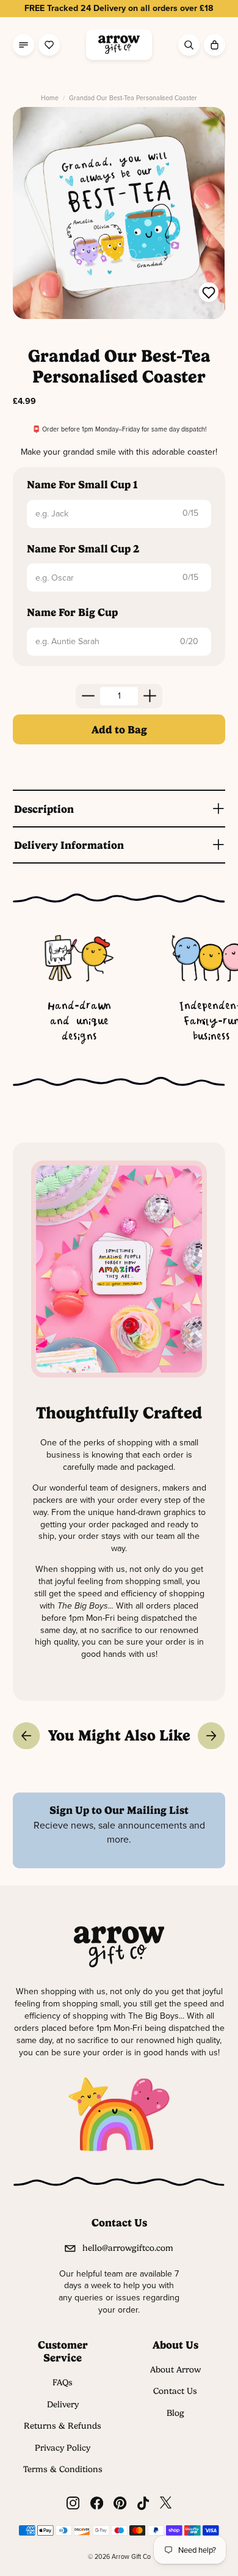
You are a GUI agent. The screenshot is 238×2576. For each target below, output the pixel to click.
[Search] (189, 45)
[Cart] (215, 45)
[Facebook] (97, 2503)
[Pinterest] (120, 2503)
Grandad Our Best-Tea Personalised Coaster (133, 98)
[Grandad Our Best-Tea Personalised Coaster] (119, 213)
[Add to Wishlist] (209, 294)
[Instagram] (73, 2503)
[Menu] (23, 45)
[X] (166, 2503)
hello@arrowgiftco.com (128, 2248)
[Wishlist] (49, 45)
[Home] (119, 45)
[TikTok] (143, 2503)
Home (50, 98)
